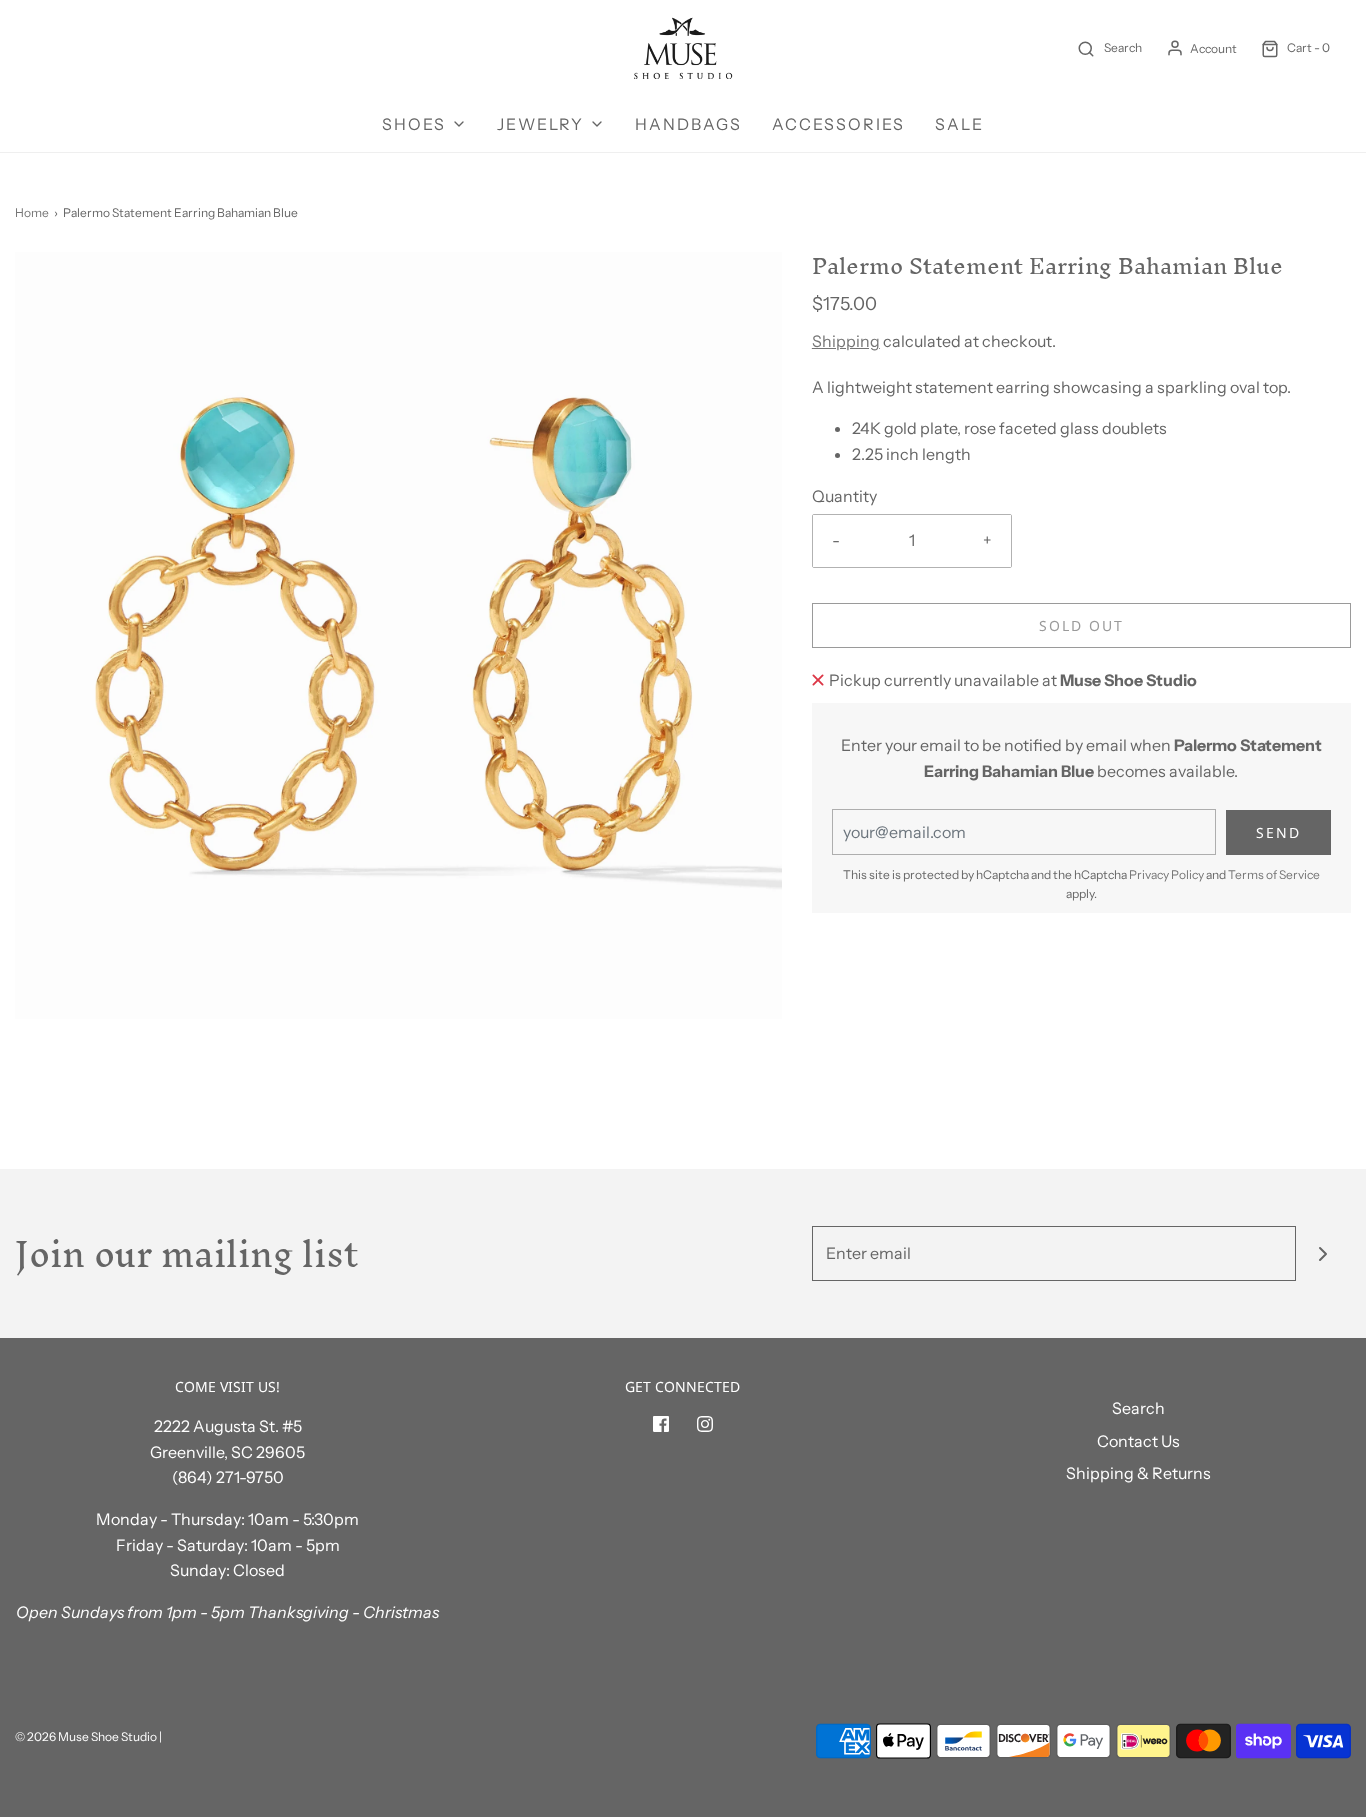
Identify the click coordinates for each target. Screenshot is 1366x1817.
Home (32, 212)
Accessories (838, 124)
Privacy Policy (1166, 874)
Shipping (846, 341)
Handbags (688, 124)
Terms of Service (1274, 874)
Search (1138, 1408)
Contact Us (1138, 1441)
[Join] (1323, 1253)
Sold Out (1081, 625)
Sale (959, 124)
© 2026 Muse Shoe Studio (86, 1736)
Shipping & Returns (1138, 1473)
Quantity (844, 496)
